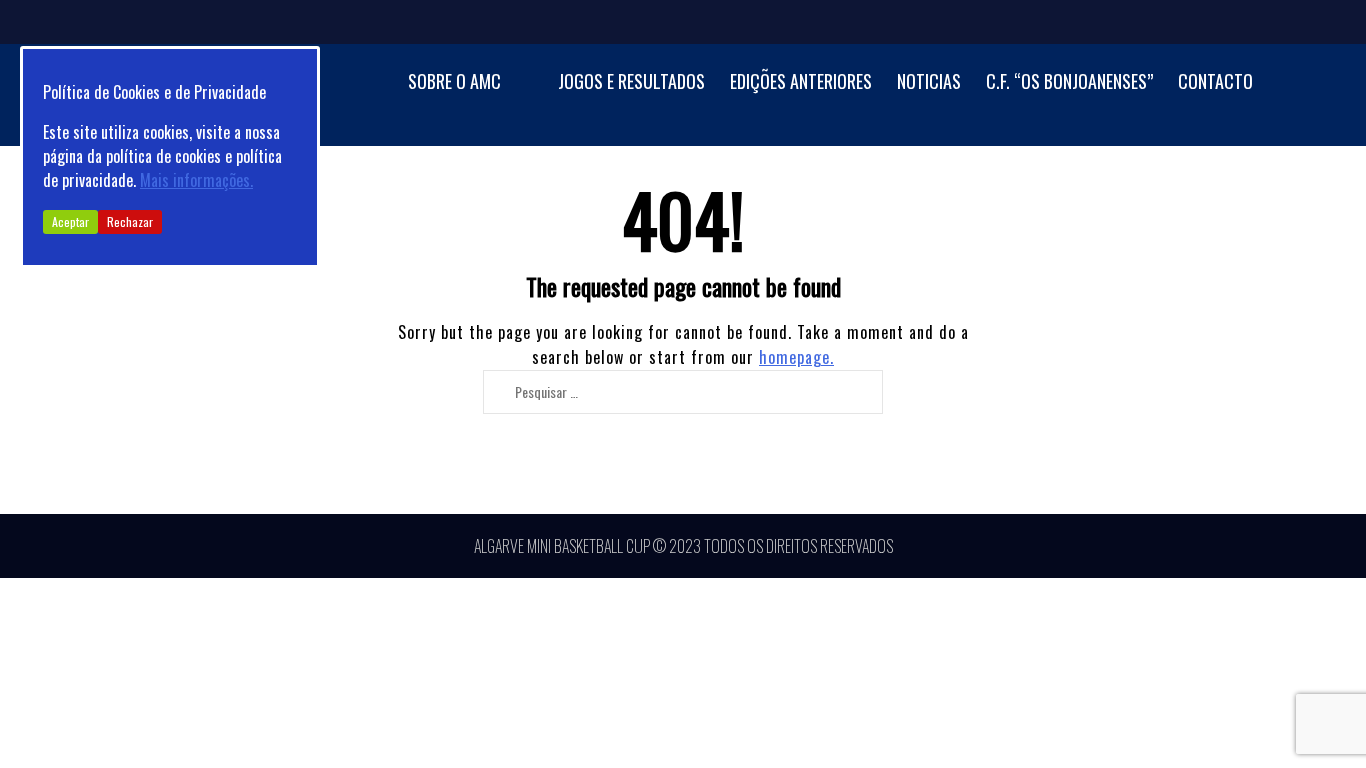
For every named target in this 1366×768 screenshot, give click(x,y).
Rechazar (130, 221)
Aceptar (70, 221)
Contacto (1215, 81)
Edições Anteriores (801, 81)
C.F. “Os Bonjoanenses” (1069, 81)
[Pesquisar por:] (675, 391)
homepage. (796, 357)
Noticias (929, 81)
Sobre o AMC (454, 81)
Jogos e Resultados (631, 81)
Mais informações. (196, 180)
